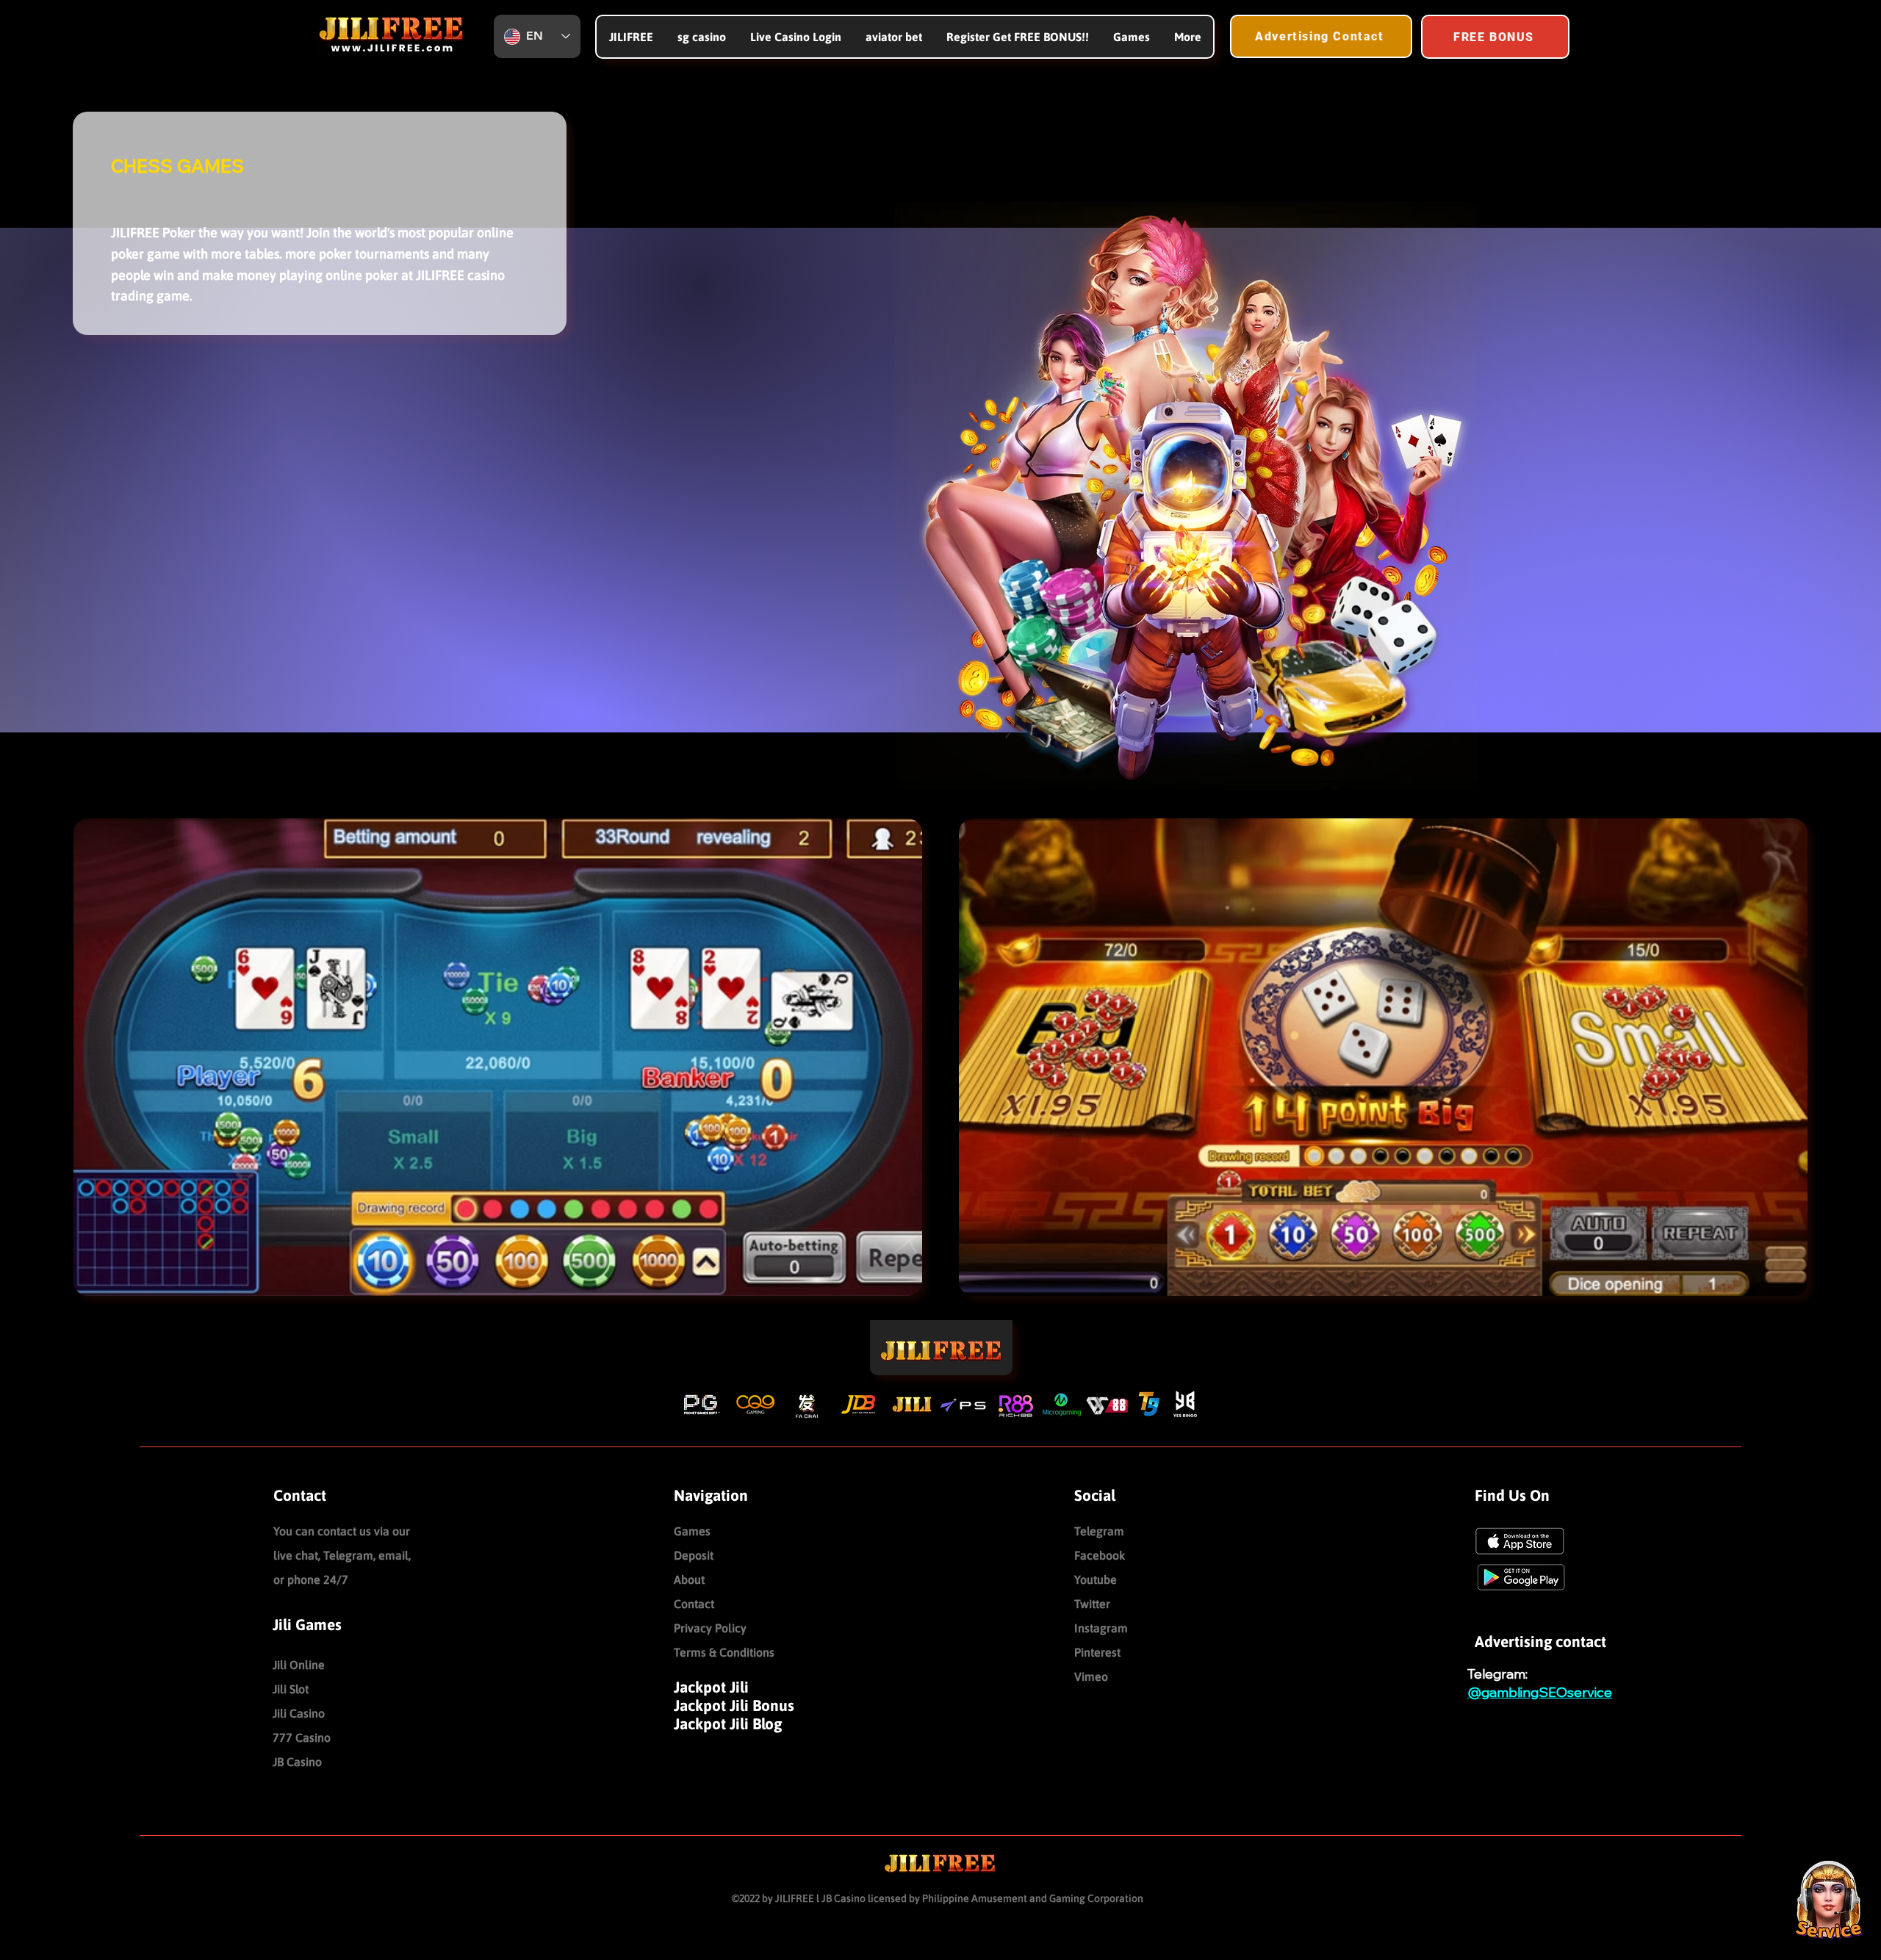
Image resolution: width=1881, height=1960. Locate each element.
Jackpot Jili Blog (728, 1723)
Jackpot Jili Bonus (734, 1705)
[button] (1131, 37)
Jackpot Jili (711, 1687)
